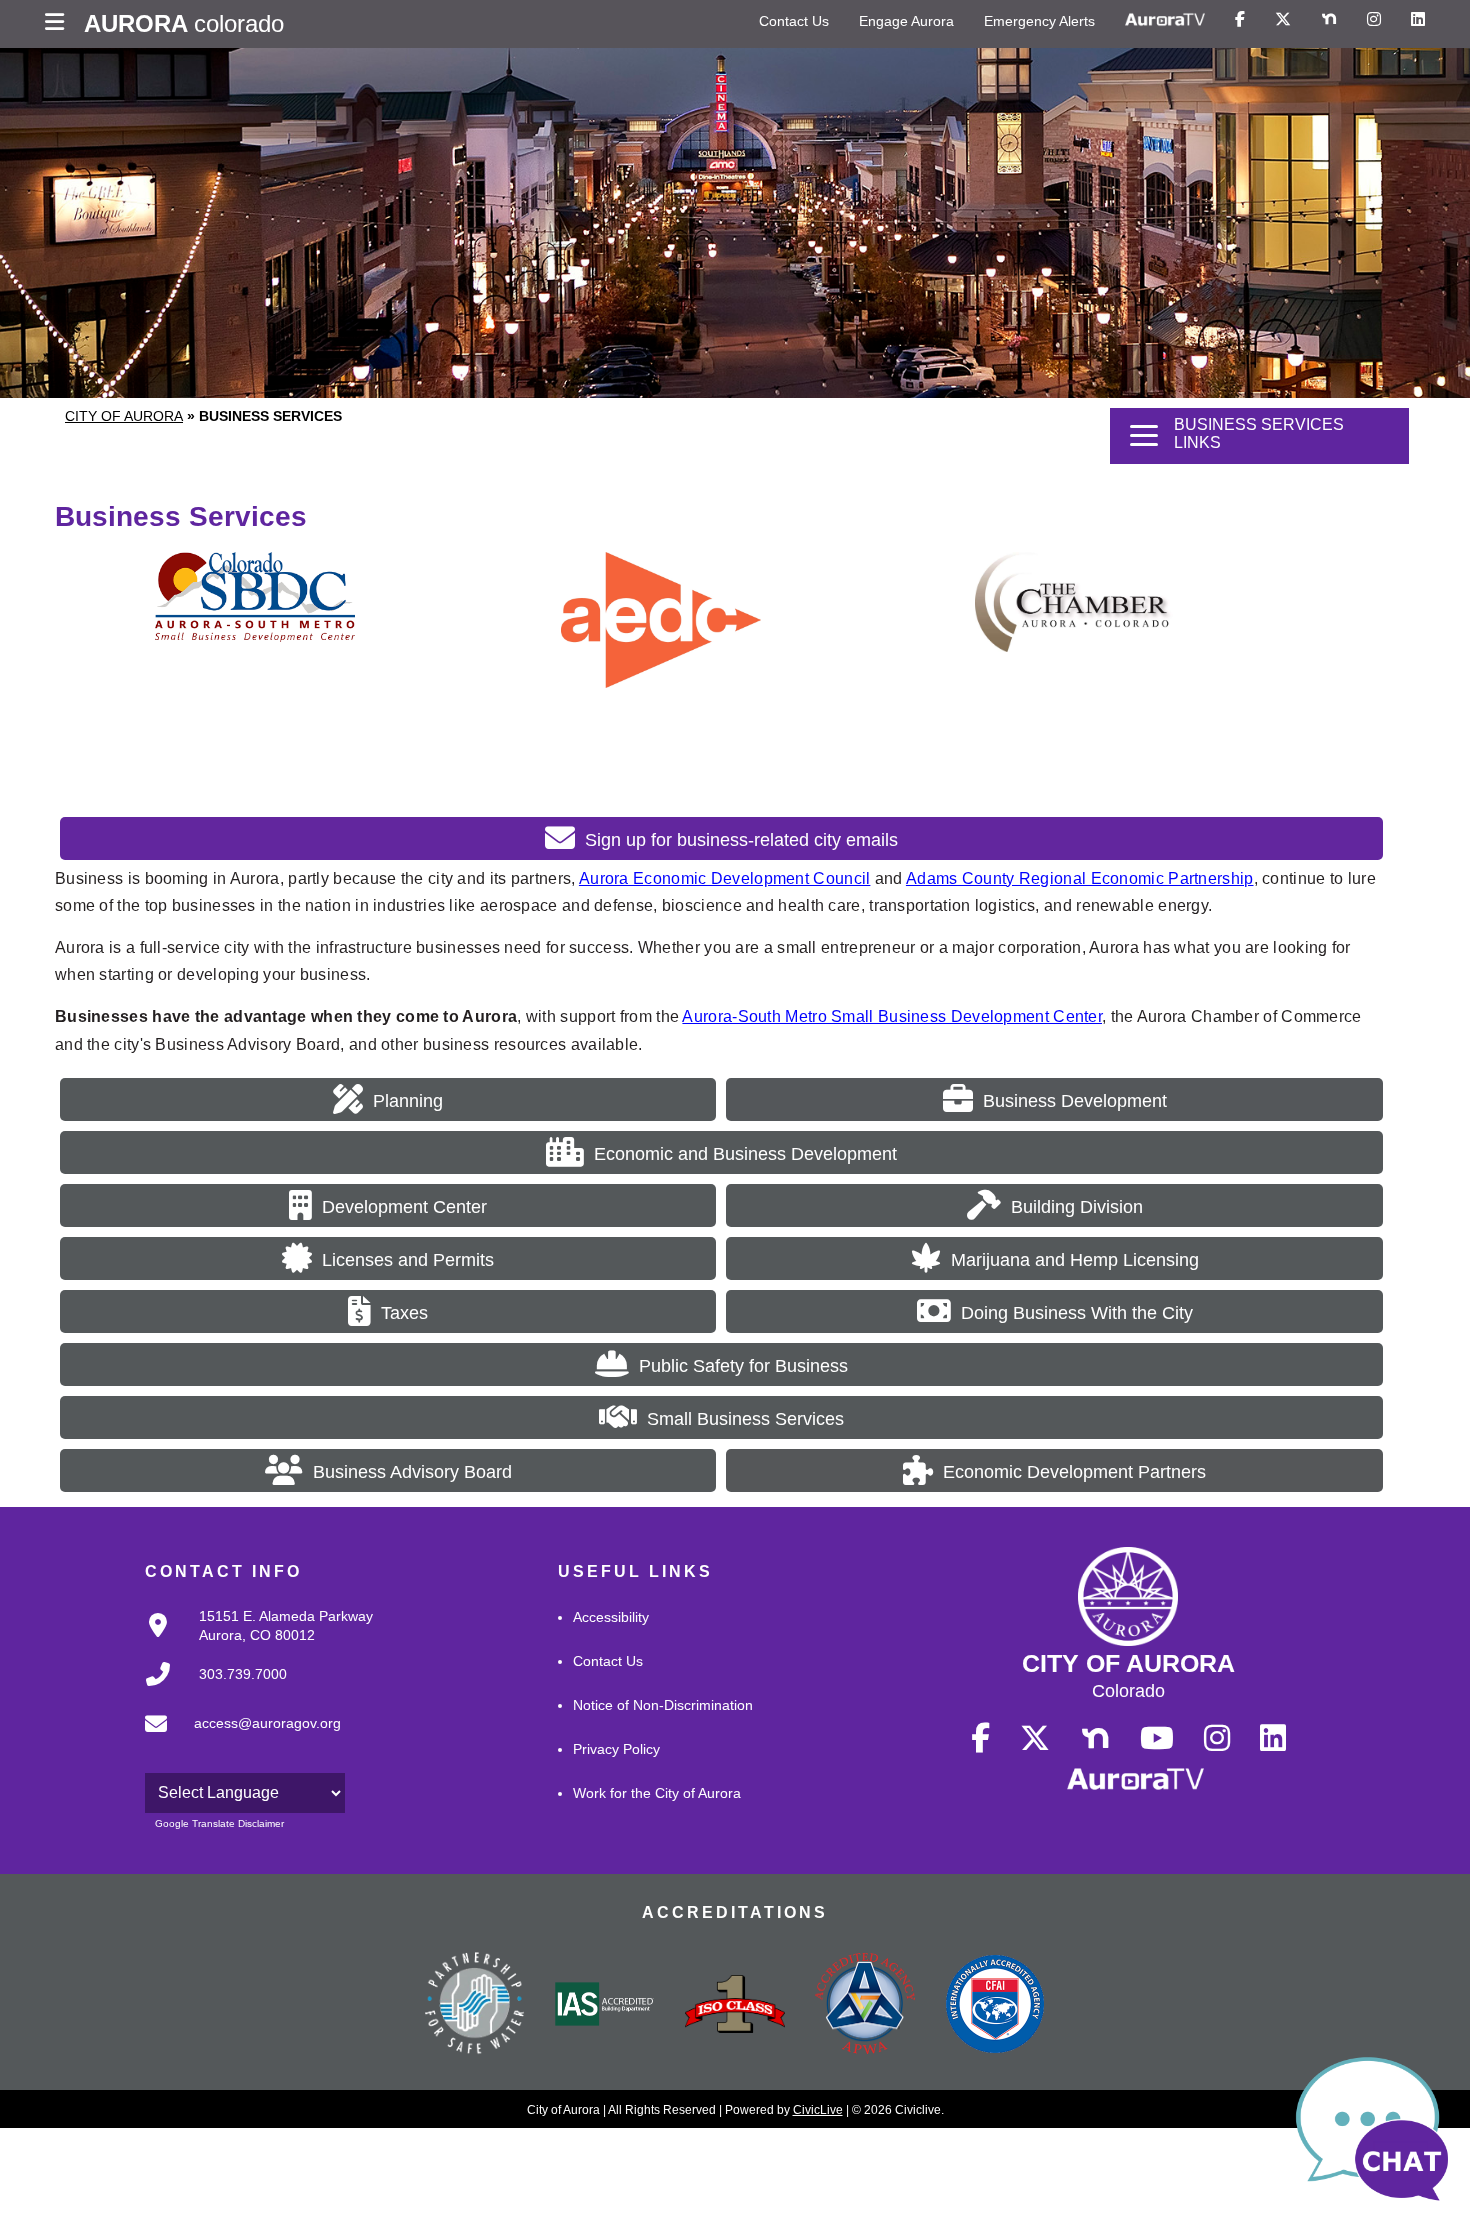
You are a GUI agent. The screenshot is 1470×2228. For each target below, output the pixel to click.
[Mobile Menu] (59, 24)
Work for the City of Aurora (657, 1793)
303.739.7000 (243, 1674)
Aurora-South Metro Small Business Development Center (892, 1016)
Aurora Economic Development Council (725, 878)
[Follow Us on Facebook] (1240, 20)
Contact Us (794, 21)
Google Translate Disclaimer (219, 1823)
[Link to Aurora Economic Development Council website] (661, 682)
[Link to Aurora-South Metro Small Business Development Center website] (255, 636)
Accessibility (611, 1617)
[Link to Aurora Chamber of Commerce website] (1075, 646)
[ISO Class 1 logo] (735, 2006)
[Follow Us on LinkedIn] (1418, 20)
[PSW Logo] (475, 2006)
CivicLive (818, 2110)
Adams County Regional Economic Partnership (1080, 878)
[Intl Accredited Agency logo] (995, 2006)
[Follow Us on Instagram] (1374, 20)
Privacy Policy (616, 1749)
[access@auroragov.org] (237, 1740)
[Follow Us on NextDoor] (1329, 20)
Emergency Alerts (1039, 21)
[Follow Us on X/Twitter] (1283, 20)
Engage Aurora (906, 21)
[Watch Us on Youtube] (1157, 1739)
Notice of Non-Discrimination (663, 1705)
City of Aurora (124, 416)
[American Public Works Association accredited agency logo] (865, 2006)
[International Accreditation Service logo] (605, 2006)
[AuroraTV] (1165, 20)
